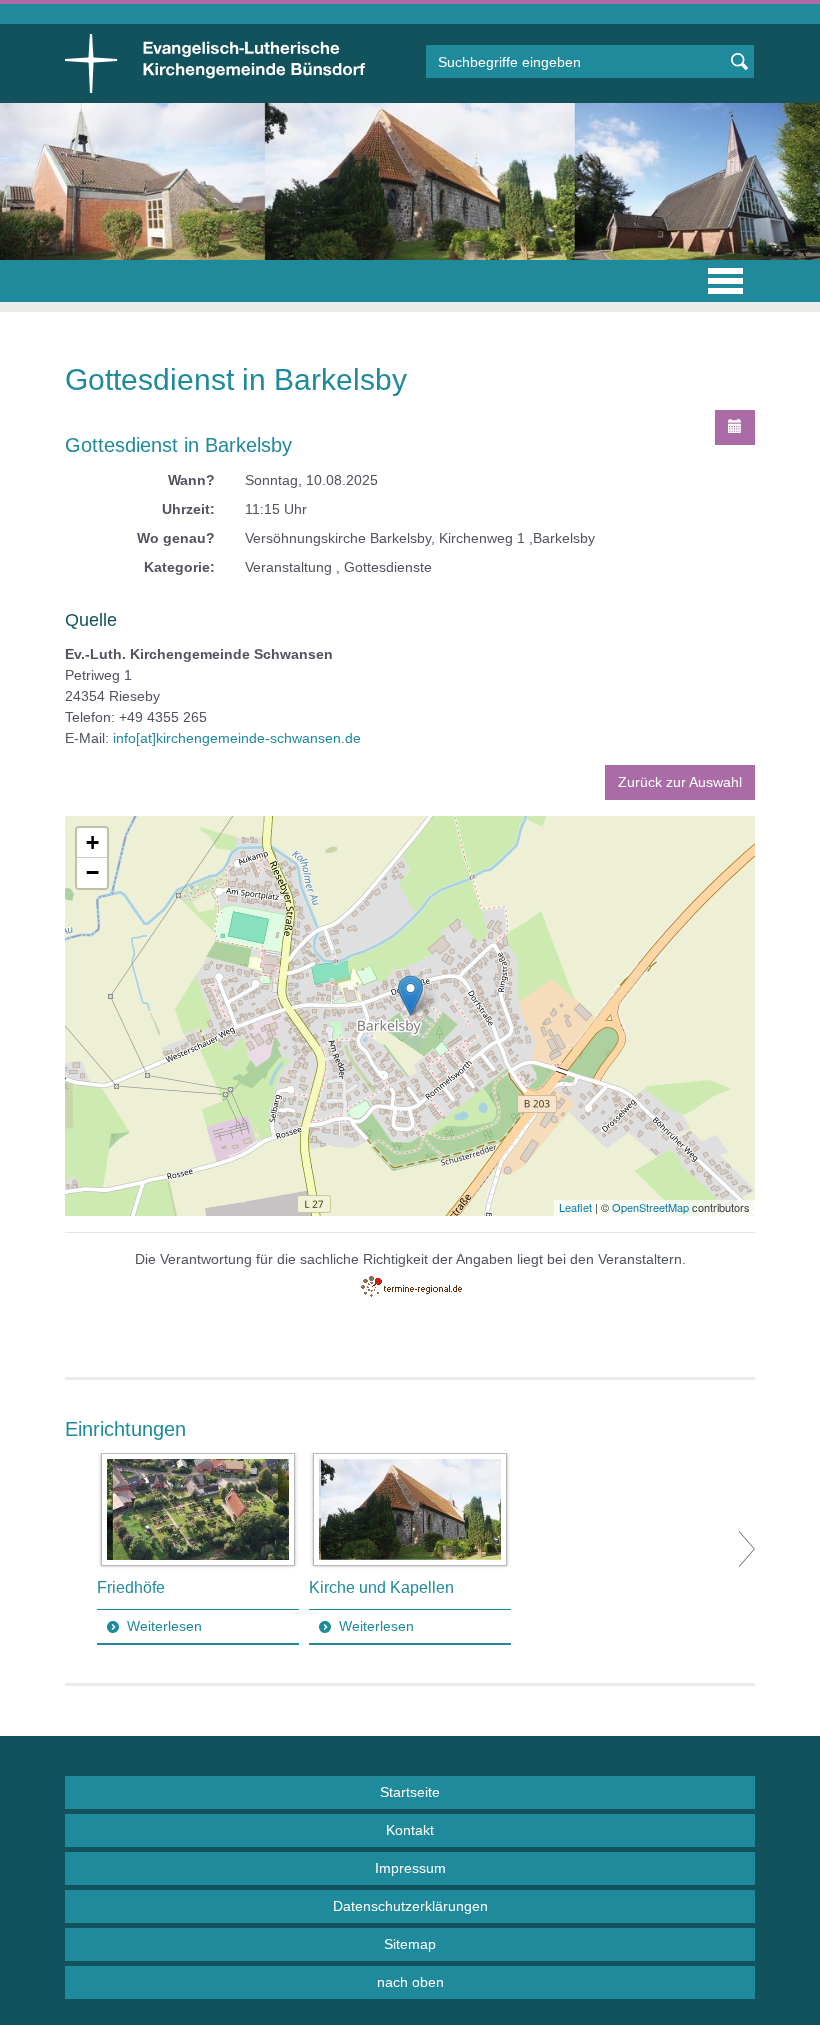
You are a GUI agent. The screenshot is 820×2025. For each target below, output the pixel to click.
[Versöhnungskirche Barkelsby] (410, 995)
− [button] (92, 872)
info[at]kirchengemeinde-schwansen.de (237, 738)
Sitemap (410, 1944)
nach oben (410, 1982)
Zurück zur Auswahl (680, 782)
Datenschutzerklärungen (410, 1906)
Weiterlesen (164, 1626)
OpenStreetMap (650, 1207)
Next (747, 1549)
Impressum (410, 1868)
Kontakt (410, 1830)
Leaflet (575, 1207)
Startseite (410, 1792)
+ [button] (92, 842)
